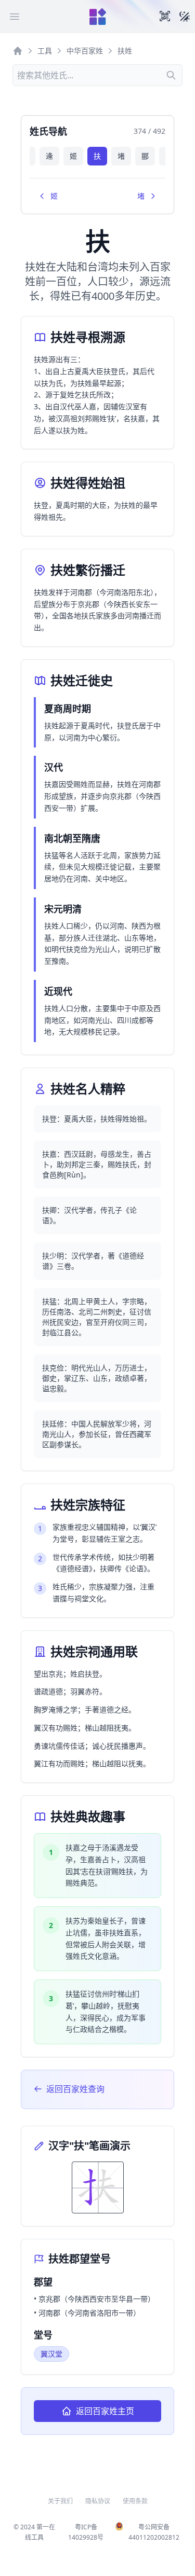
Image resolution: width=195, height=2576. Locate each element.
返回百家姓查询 (75, 2089)
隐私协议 (98, 2501)
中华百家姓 (85, 51)
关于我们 (60, 2501)
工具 (45, 51)
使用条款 (135, 2501)
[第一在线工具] (98, 17)
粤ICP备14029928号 (86, 2532)
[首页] (18, 51)
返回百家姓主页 (105, 2411)
